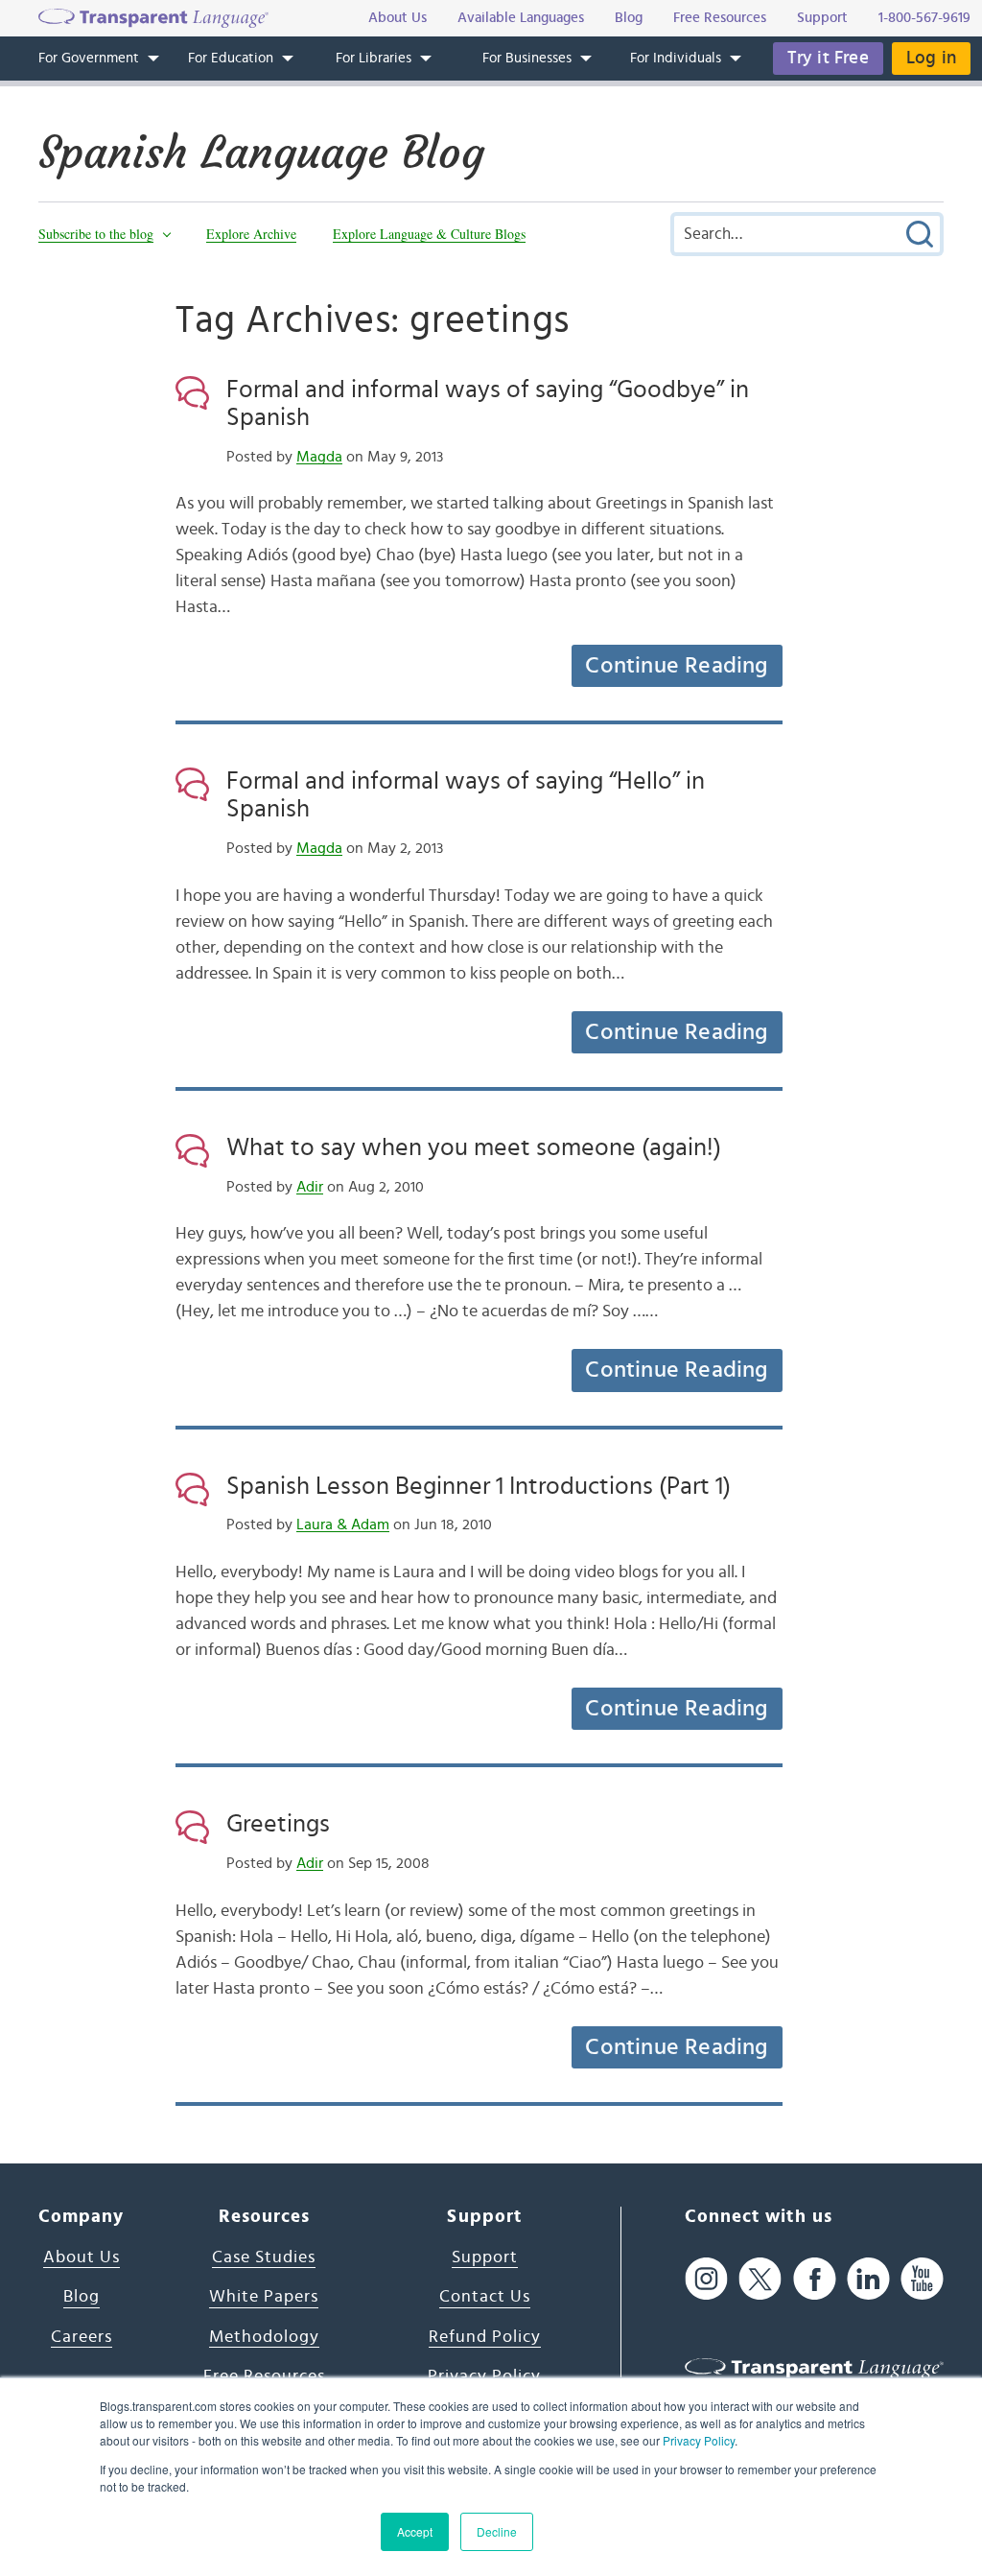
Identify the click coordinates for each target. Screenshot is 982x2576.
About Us (82, 2257)
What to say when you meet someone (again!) (474, 1147)
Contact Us (485, 2297)
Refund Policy (485, 2337)
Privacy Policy (699, 2440)
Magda (319, 457)
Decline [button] (497, 2531)
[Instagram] (706, 2279)
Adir (310, 1187)
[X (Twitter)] (760, 2279)
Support (485, 2257)
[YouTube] (922, 2279)
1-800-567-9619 (924, 18)
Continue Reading (676, 666)
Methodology (264, 2337)
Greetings (278, 1824)
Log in (931, 58)
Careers (82, 2337)
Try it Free (828, 58)
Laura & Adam (343, 1524)
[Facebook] (815, 2279)
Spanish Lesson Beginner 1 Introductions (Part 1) (479, 1486)
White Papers (264, 2297)
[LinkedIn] (868, 2279)
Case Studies (264, 2257)
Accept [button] (415, 2531)
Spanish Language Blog (261, 153)
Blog (82, 2297)
